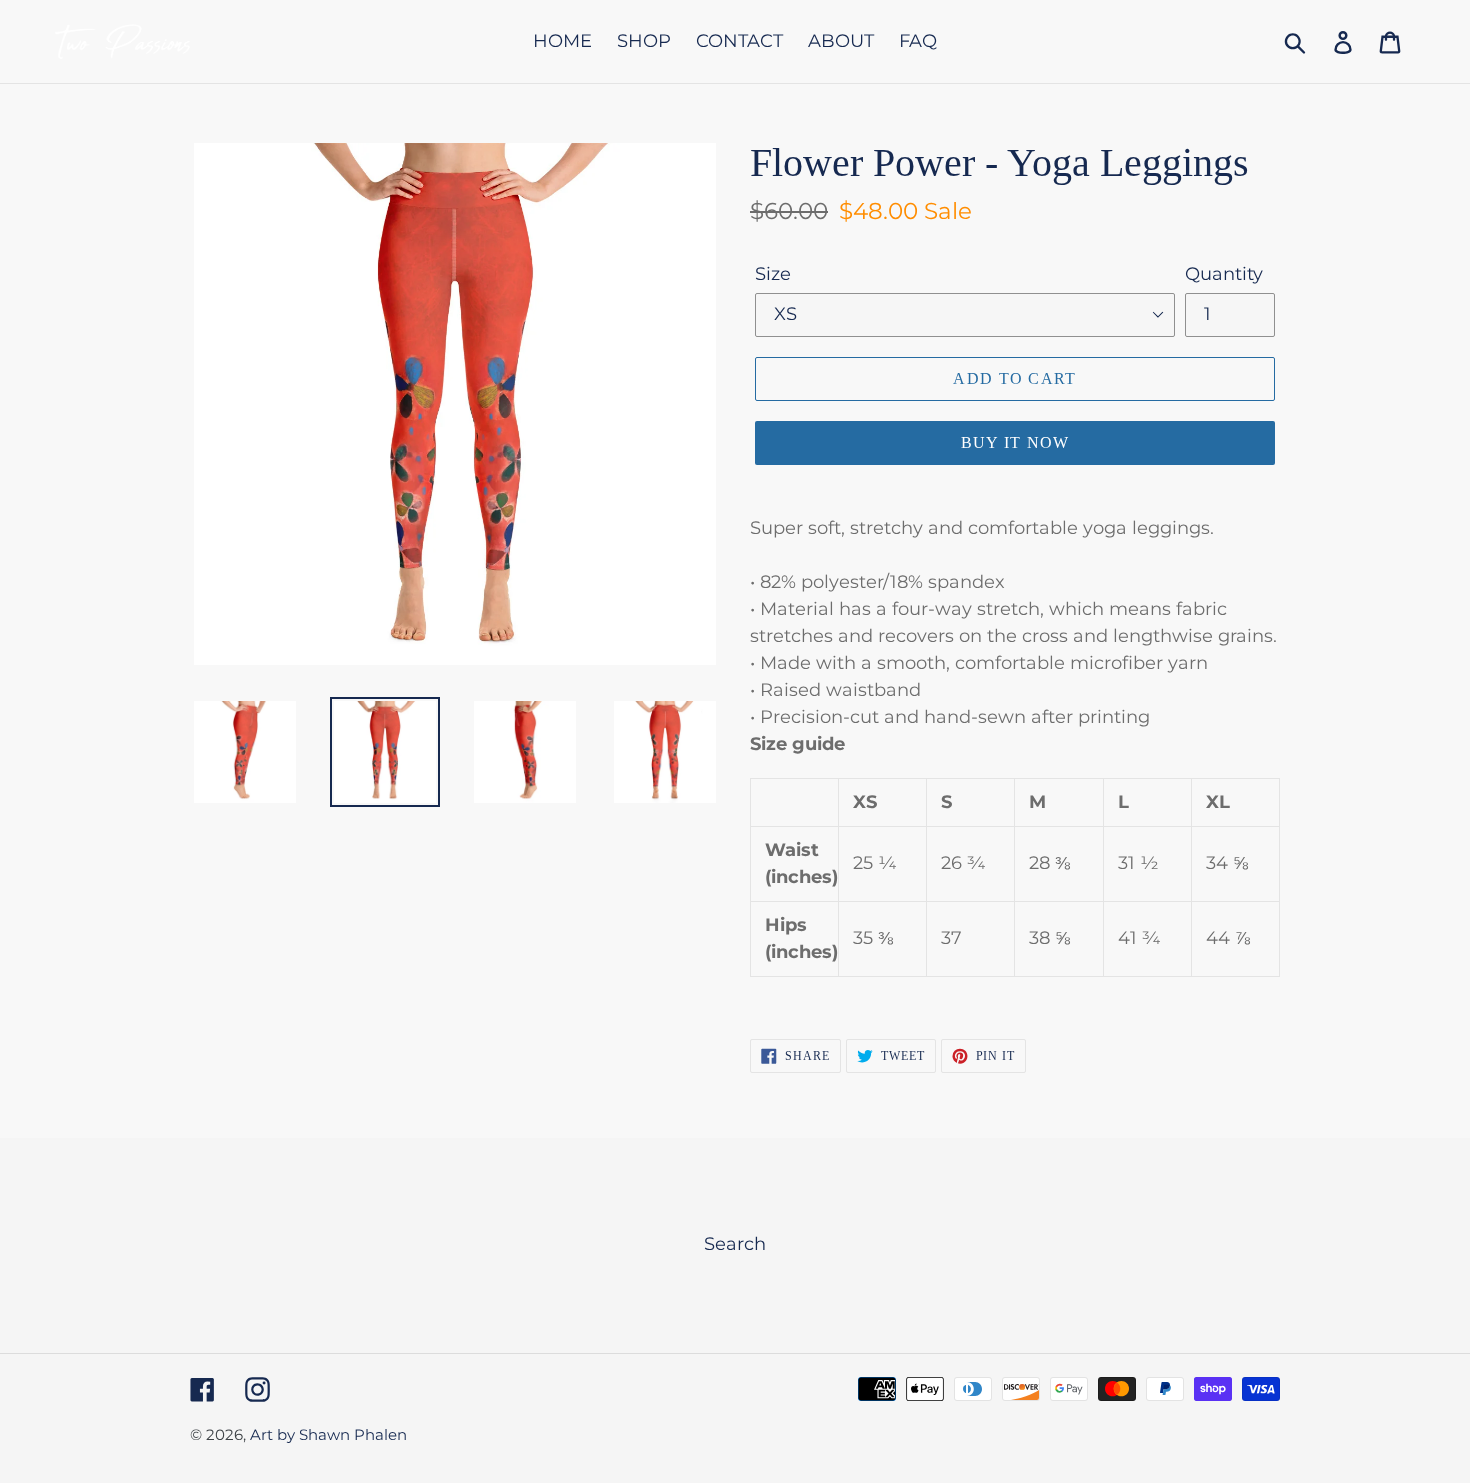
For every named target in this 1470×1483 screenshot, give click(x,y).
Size (773, 274)
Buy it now (1015, 442)
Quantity (1224, 274)
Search (735, 1244)
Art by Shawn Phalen (328, 1434)
